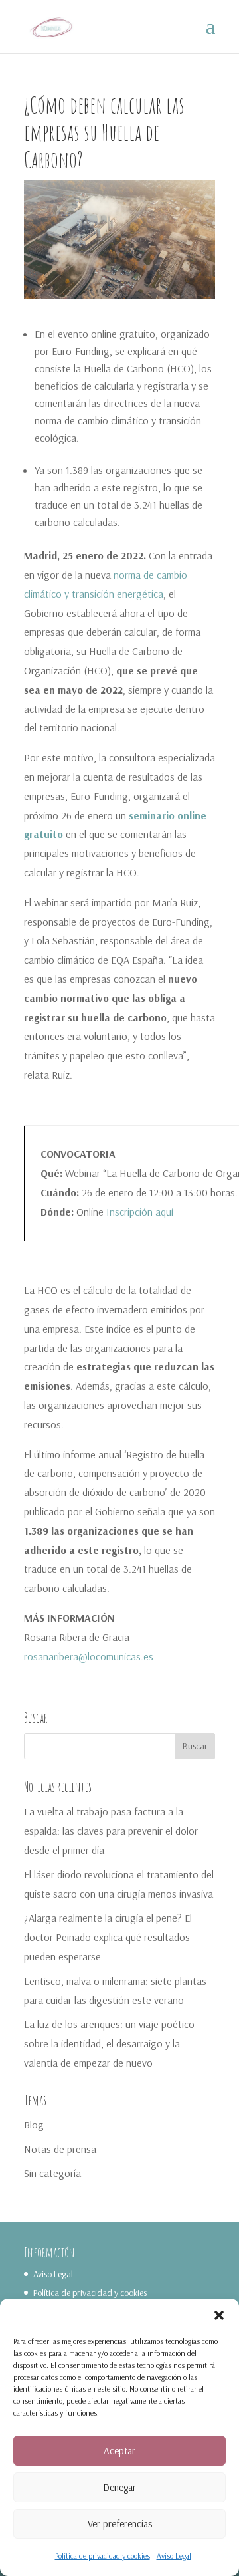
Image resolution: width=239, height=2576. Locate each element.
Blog (34, 2125)
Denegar (119, 2487)
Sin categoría (52, 2173)
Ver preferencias (120, 2524)
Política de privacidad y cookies (103, 2556)
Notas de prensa (60, 2149)
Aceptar (119, 2451)
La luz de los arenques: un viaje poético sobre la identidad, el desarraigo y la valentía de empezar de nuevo (109, 2043)
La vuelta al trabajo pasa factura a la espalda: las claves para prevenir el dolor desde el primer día (111, 1831)
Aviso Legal (174, 2556)
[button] (219, 2315)
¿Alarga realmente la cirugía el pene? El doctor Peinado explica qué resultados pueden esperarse (108, 1937)
